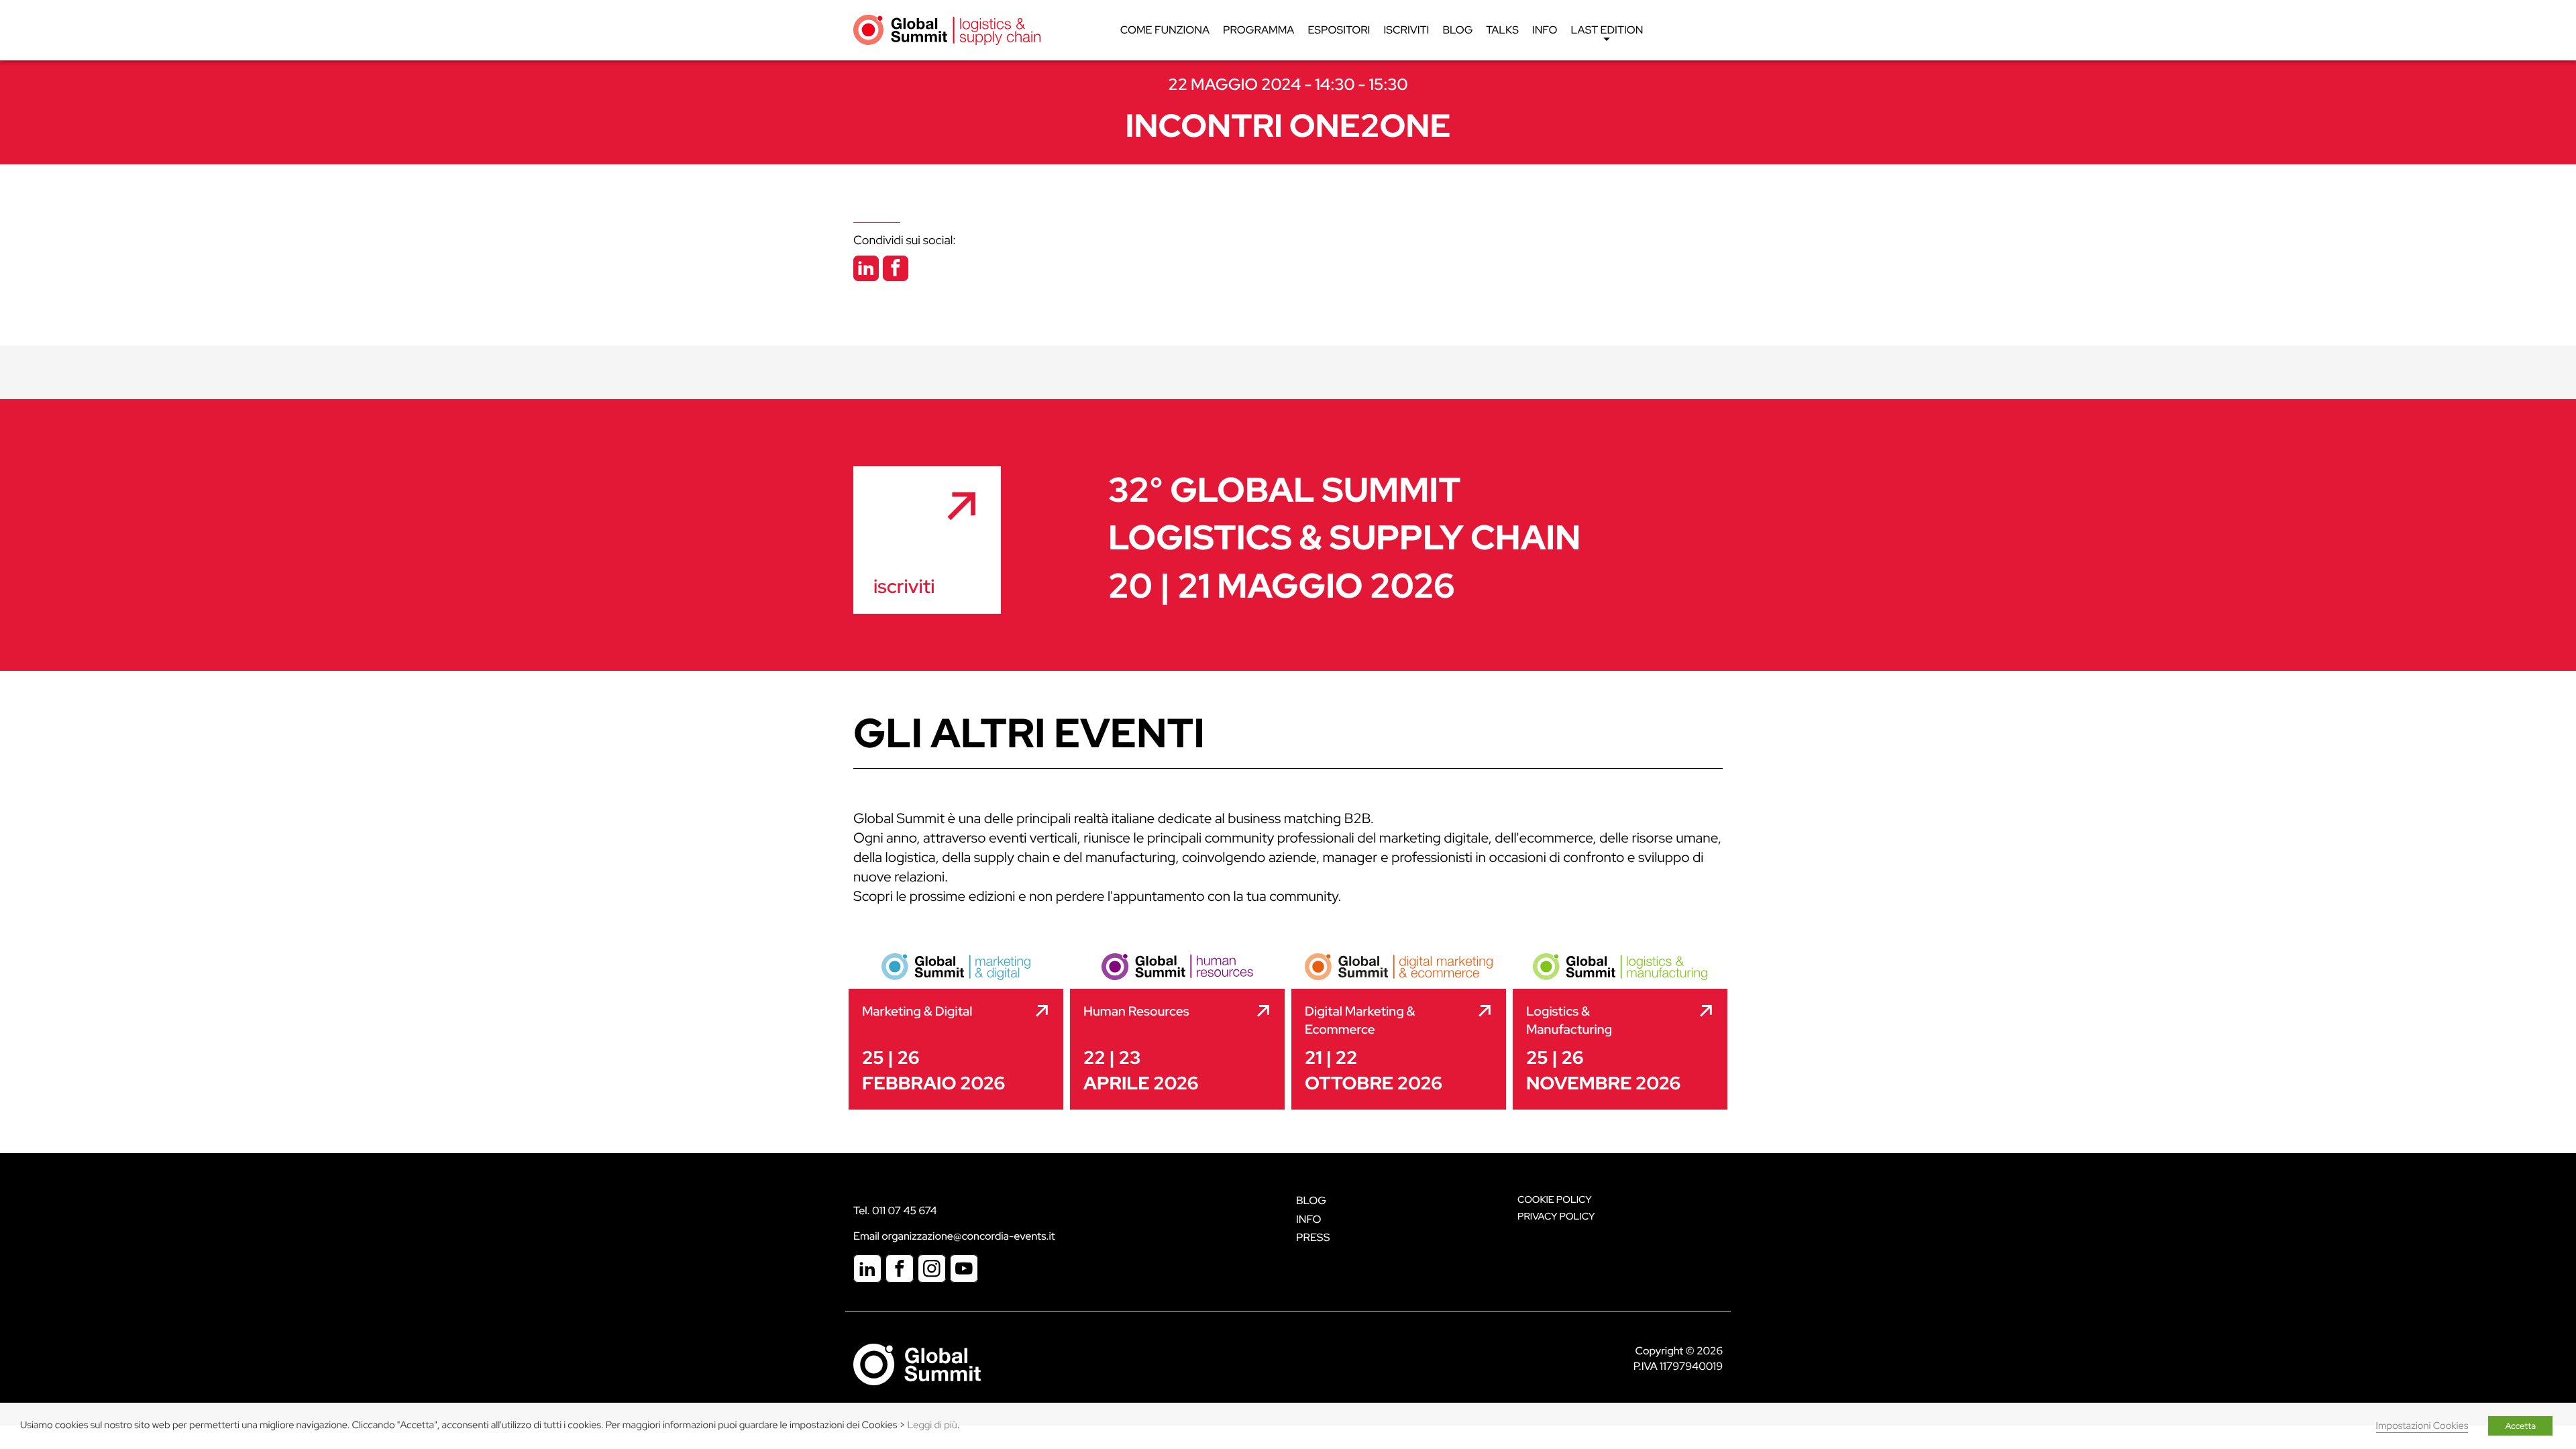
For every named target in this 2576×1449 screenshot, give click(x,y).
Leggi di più (932, 1425)
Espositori (1339, 30)
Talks (1502, 30)
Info (1545, 30)
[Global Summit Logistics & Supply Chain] (947, 29)
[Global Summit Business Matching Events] (917, 1363)
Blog (1457, 30)
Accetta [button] (2520, 1426)
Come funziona (1165, 30)
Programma (1258, 30)
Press (1313, 1237)
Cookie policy (1555, 1200)
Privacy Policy (1556, 1217)
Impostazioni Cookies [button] (2422, 1426)
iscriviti (904, 586)
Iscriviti (1406, 30)
